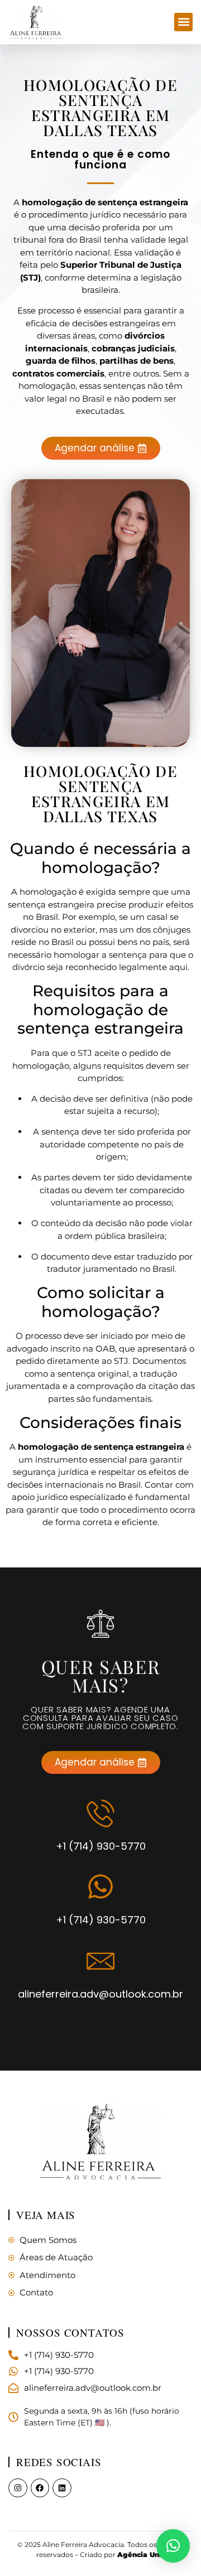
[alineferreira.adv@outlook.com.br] (100, 1961)
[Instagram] (18, 2488)
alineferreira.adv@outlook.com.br (100, 1994)
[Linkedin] (62, 2488)
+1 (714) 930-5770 (101, 1846)
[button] (183, 22)
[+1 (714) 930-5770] (100, 1813)
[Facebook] (40, 2488)
